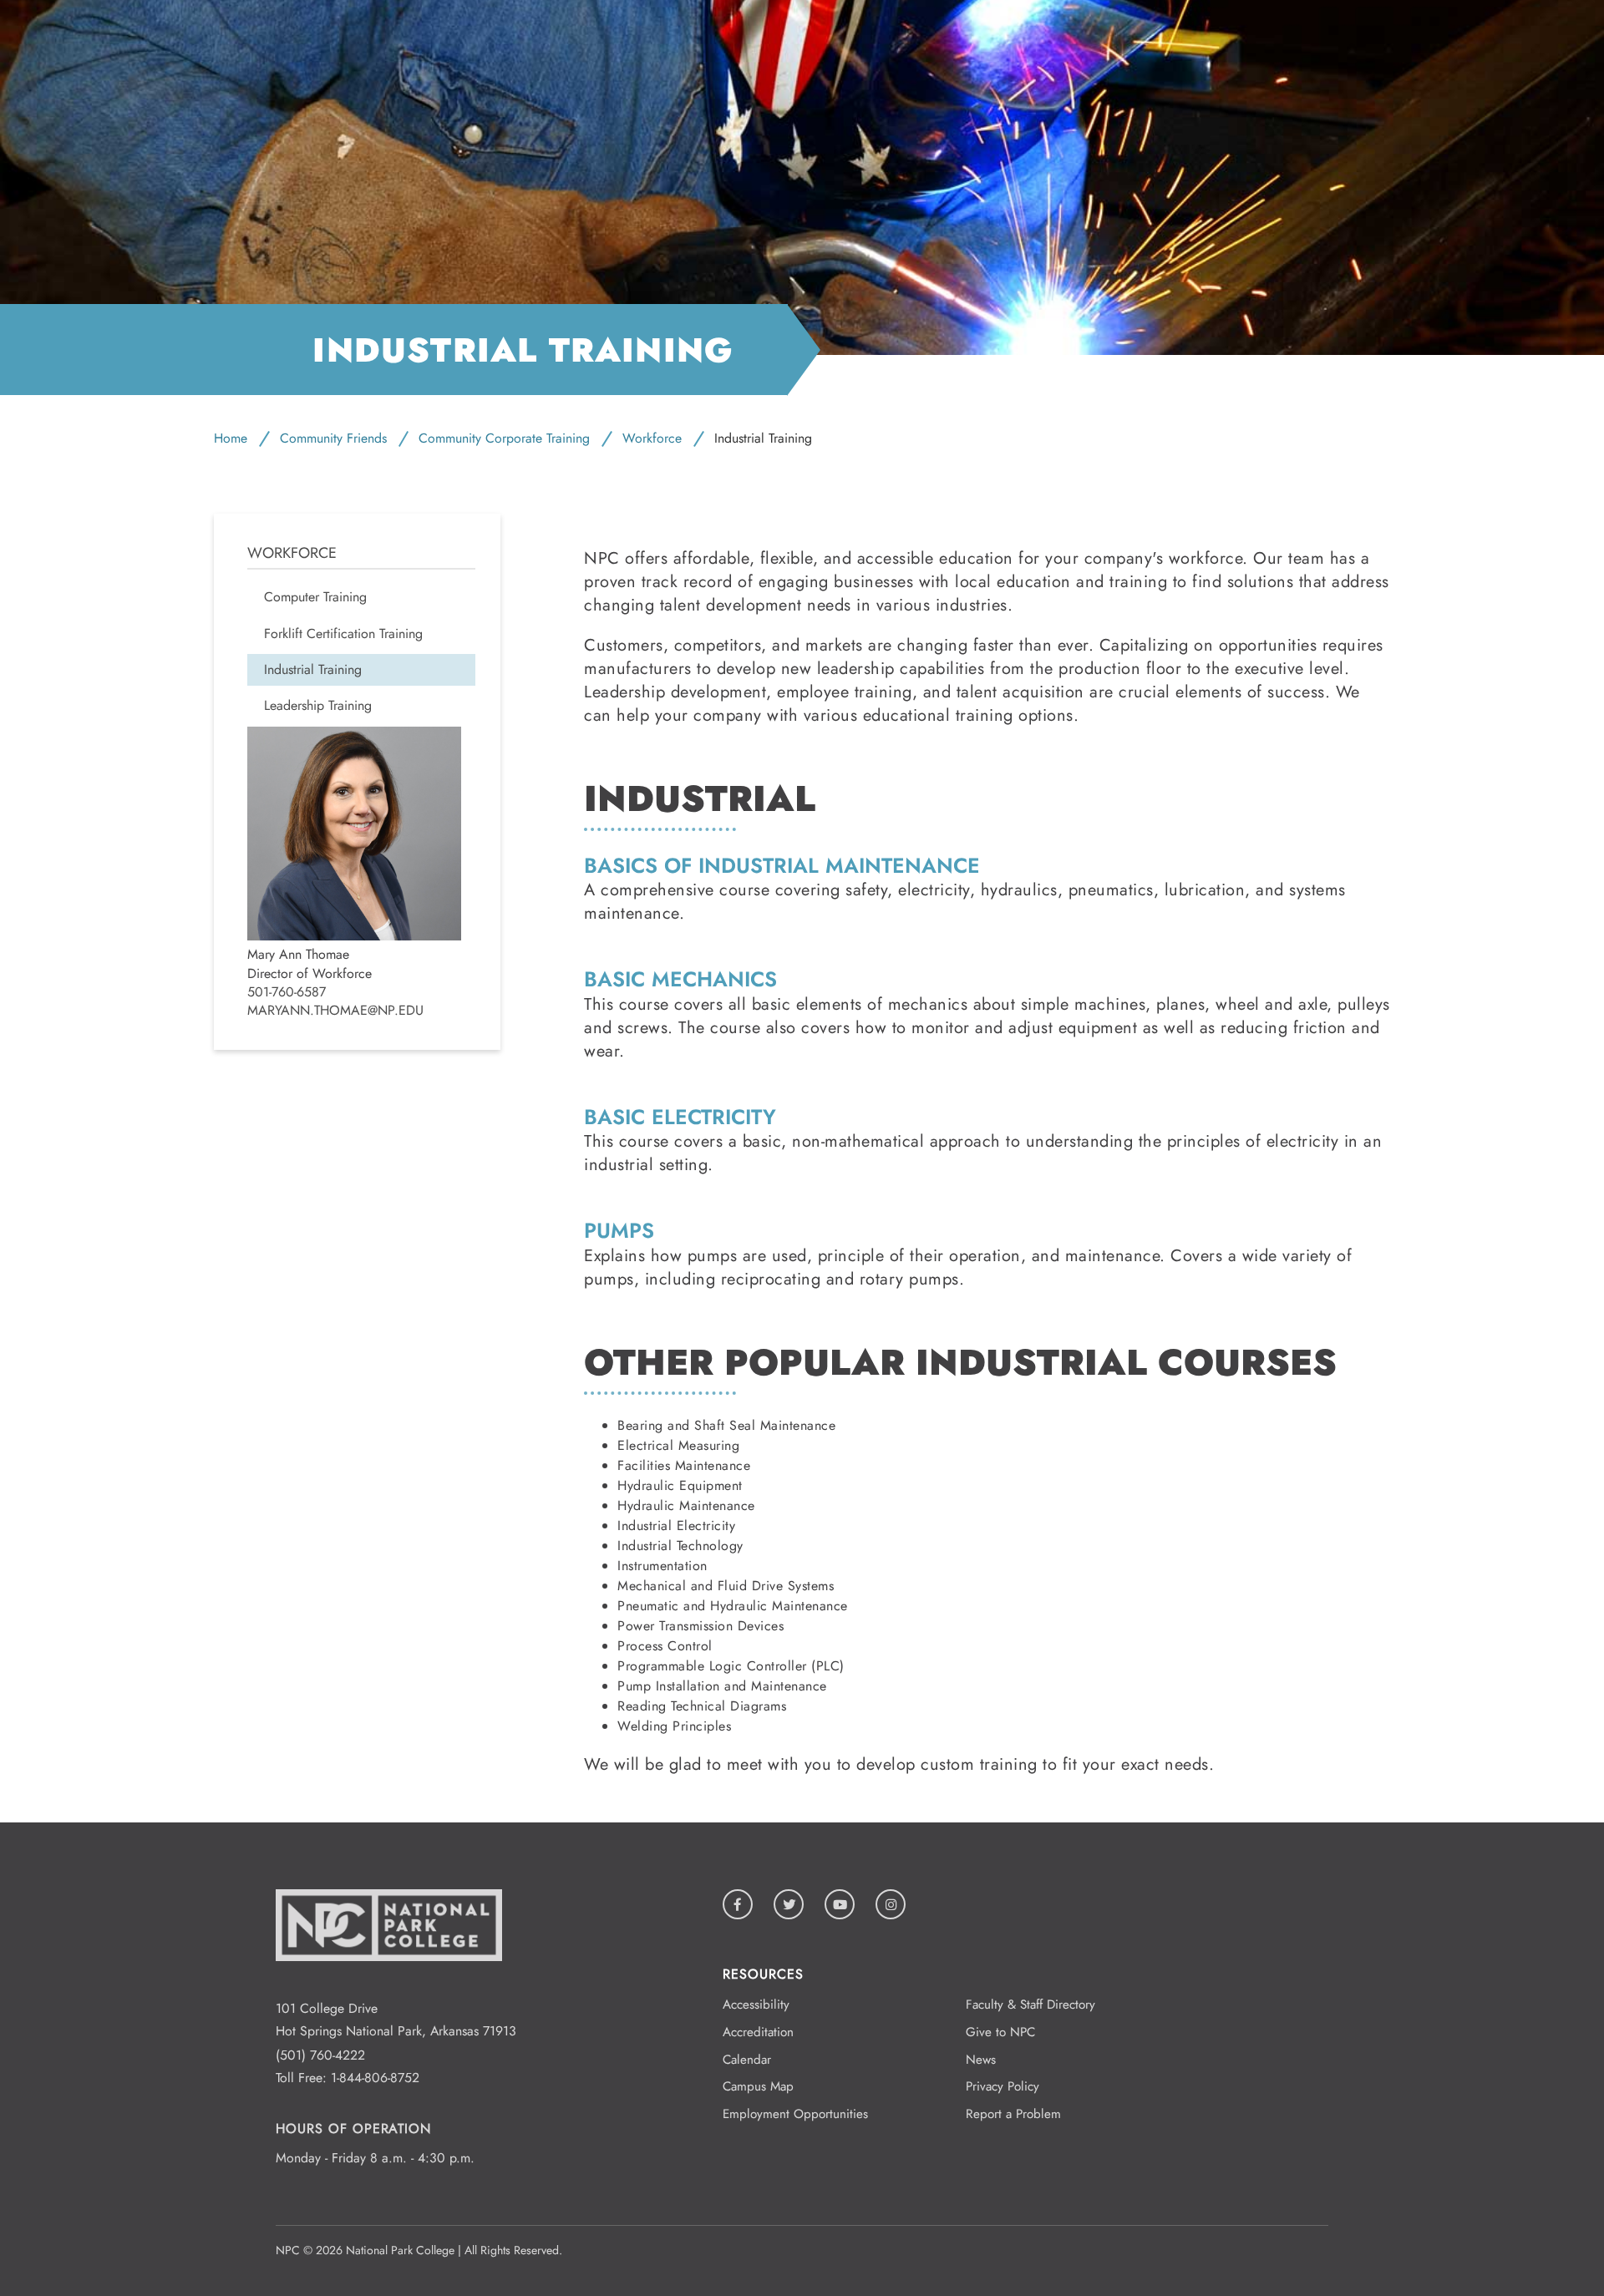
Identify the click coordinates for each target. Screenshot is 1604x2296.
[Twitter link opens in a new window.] (789, 1904)
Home (231, 438)
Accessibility (756, 2005)
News (981, 2060)
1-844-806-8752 (375, 2078)
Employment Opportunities (795, 2114)
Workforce (652, 438)
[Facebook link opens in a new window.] (738, 1904)
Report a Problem (1013, 2114)
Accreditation (758, 2032)
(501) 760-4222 (320, 2055)
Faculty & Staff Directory (1030, 2005)
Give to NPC (1000, 2032)
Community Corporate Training (504, 438)
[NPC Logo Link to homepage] (389, 1987)
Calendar (747, 2060)
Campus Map (758, 2086)
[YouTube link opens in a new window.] (840, 1904)
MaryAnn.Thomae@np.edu (335, 1011)
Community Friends (333, 438)
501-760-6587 (287, 992)
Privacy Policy (1002, 2086)
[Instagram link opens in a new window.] (891, 1904)
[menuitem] (361, 597)
